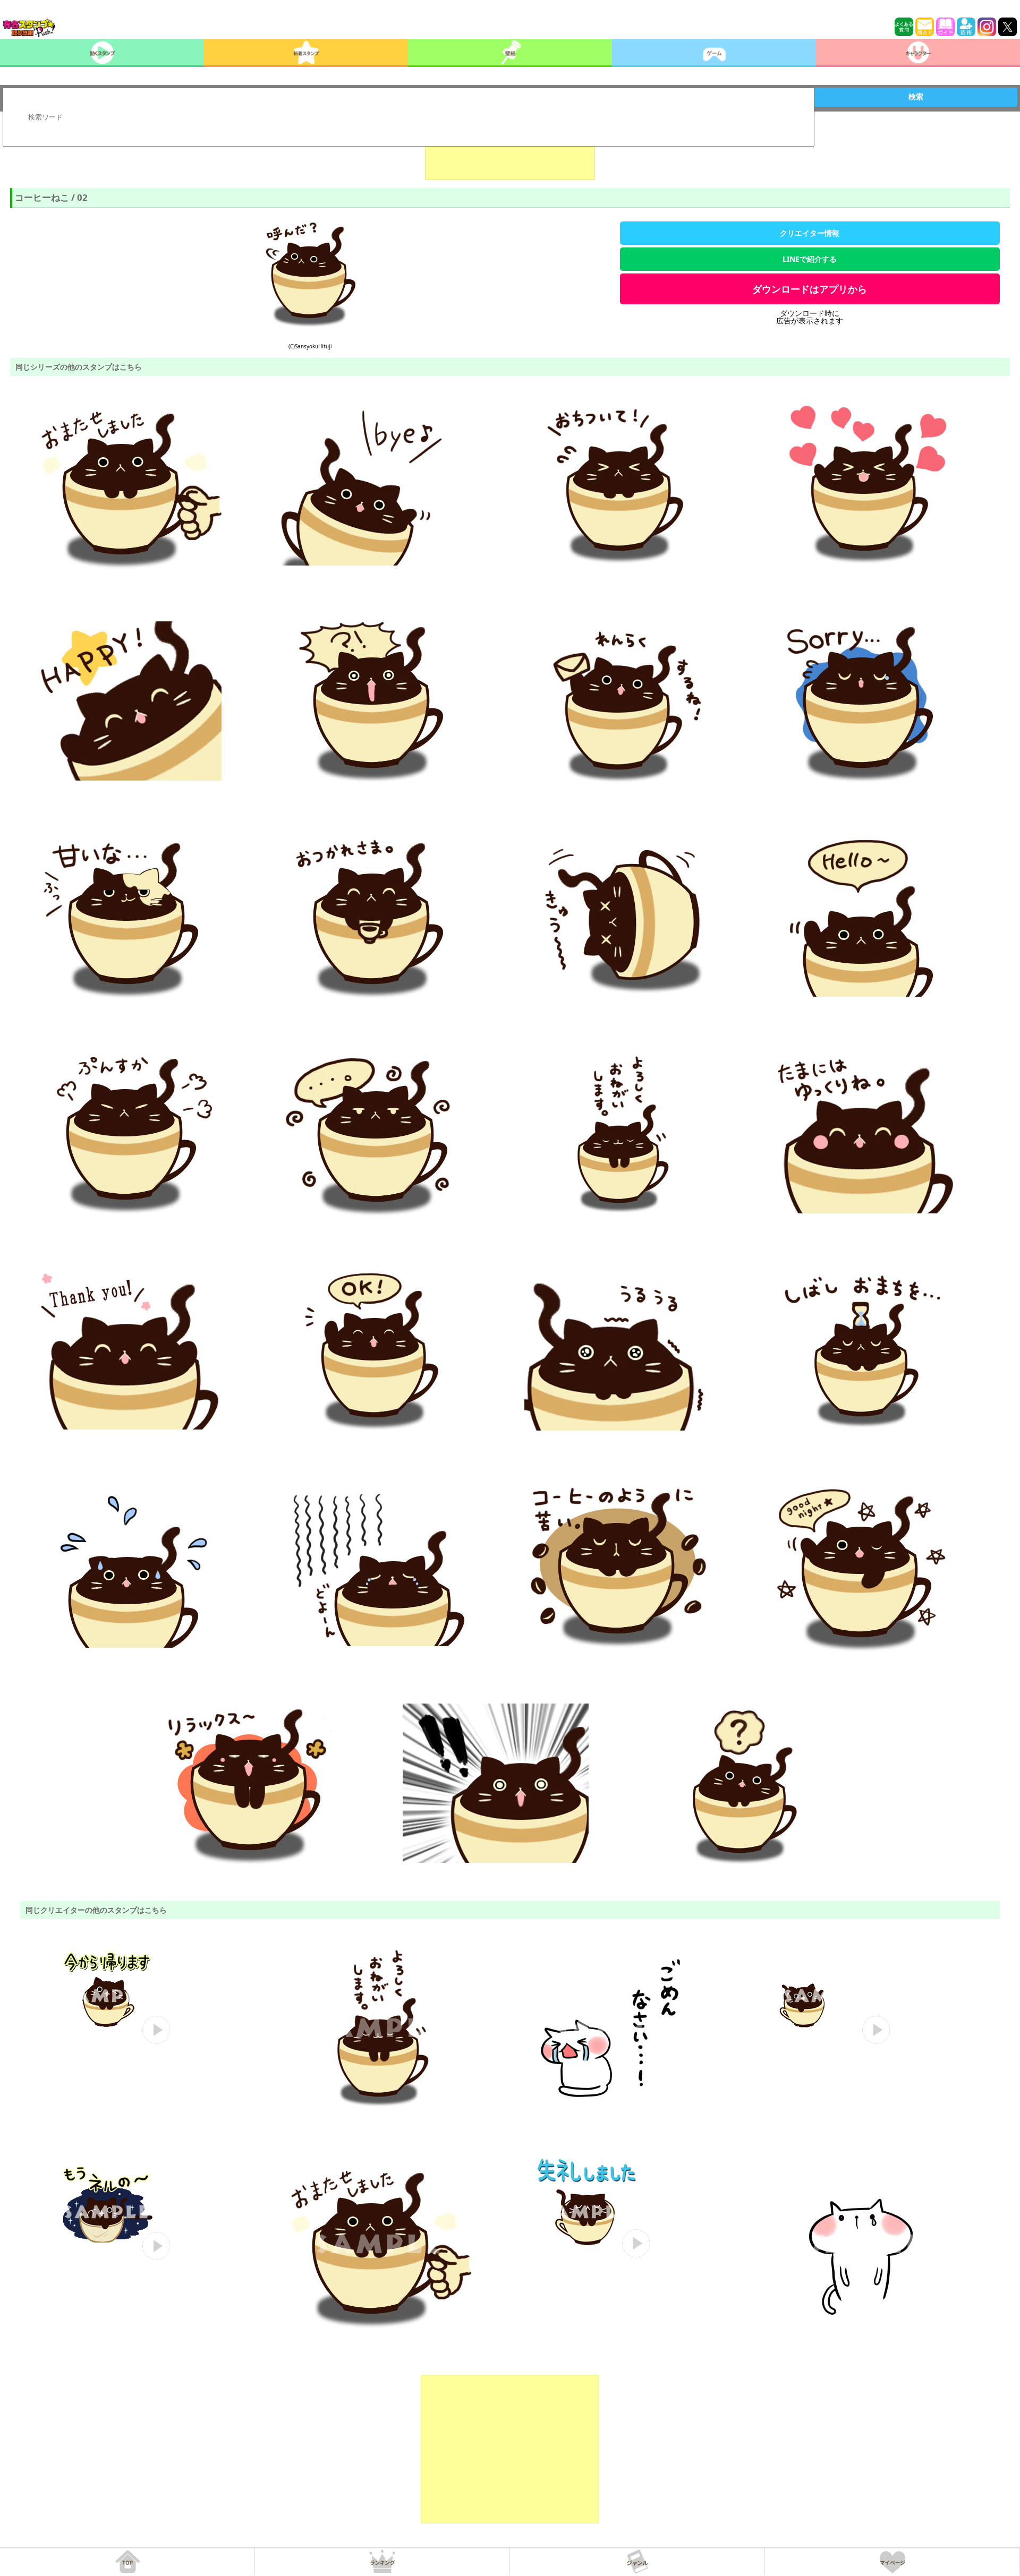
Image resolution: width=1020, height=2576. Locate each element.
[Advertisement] (510, 153)
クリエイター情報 (810, 233)
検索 (916, 97)
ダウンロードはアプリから (810, 289)
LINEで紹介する (810, 259)
